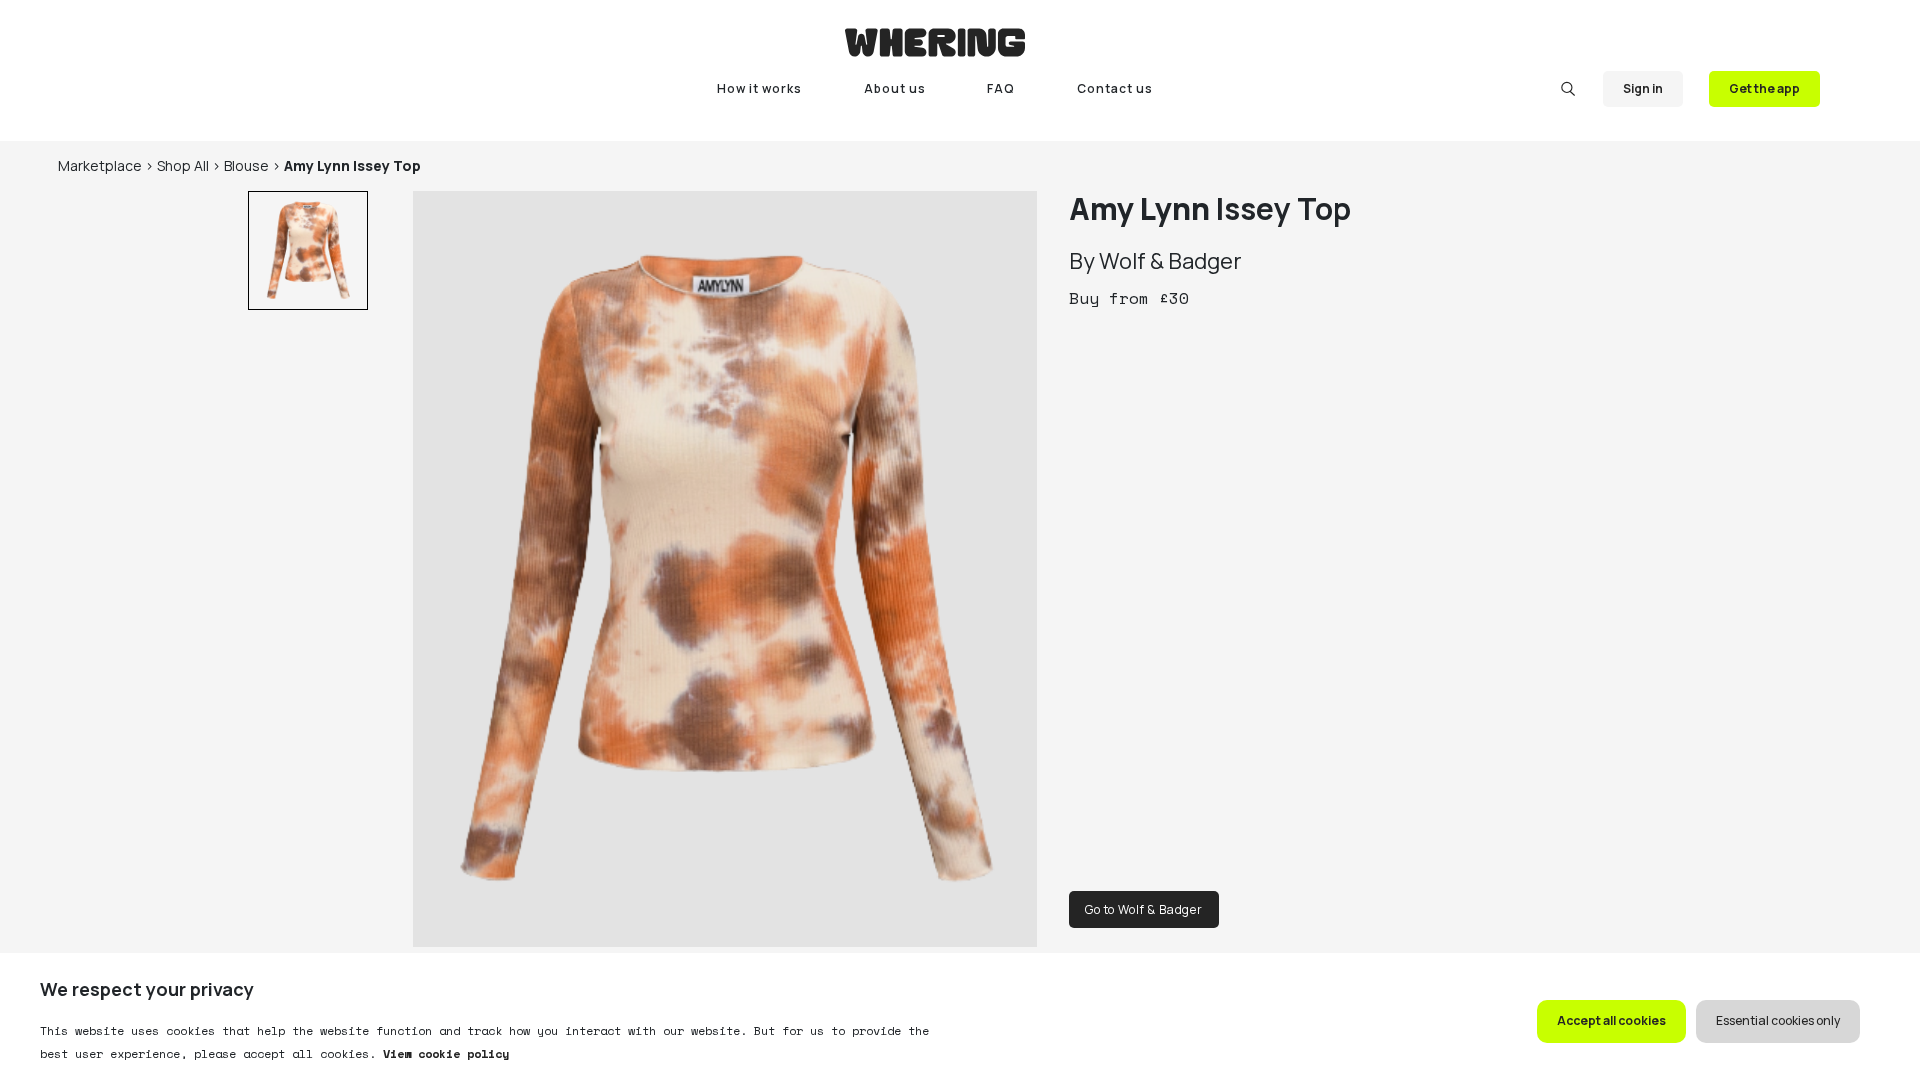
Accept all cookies (1611, 1020)
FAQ (1001, 88)
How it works (759, 88)
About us (895, 88)
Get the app (1764, 88)
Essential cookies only (1778, 1020)
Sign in (1643, 88)
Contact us (1115, 88)
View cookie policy (442, 1053)
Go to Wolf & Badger (1144, 909)
